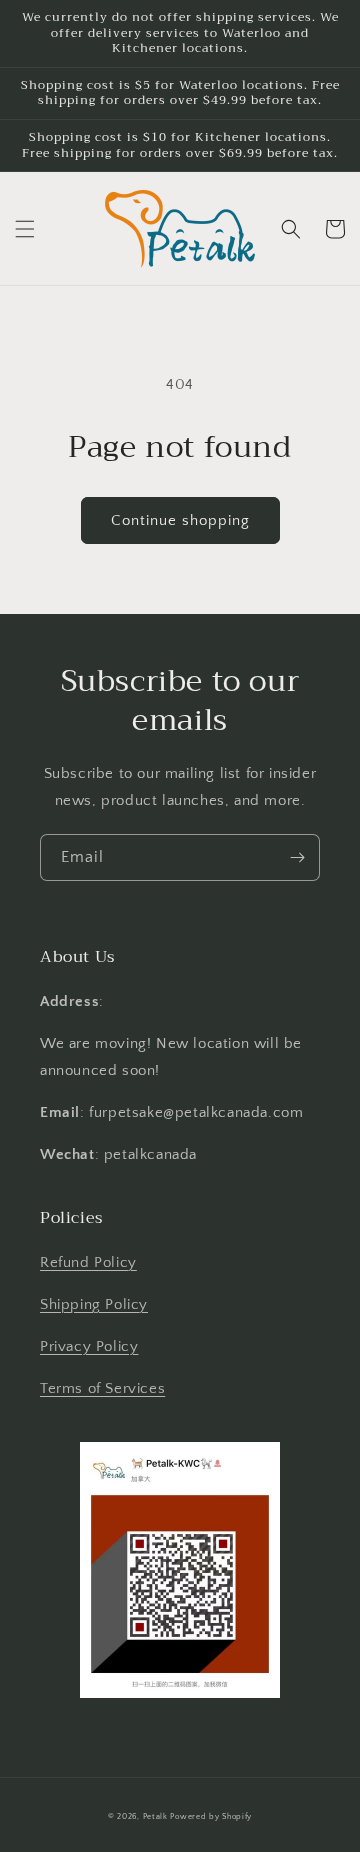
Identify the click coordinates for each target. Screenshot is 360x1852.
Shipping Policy (94, 1304)
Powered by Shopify (211, 1816)
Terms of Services (102, 1388)
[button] (25, 229)
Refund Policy (88, 1262)
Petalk (155, 1816)
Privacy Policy (89, 1346)
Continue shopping (180, 520)
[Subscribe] (297, 857)
